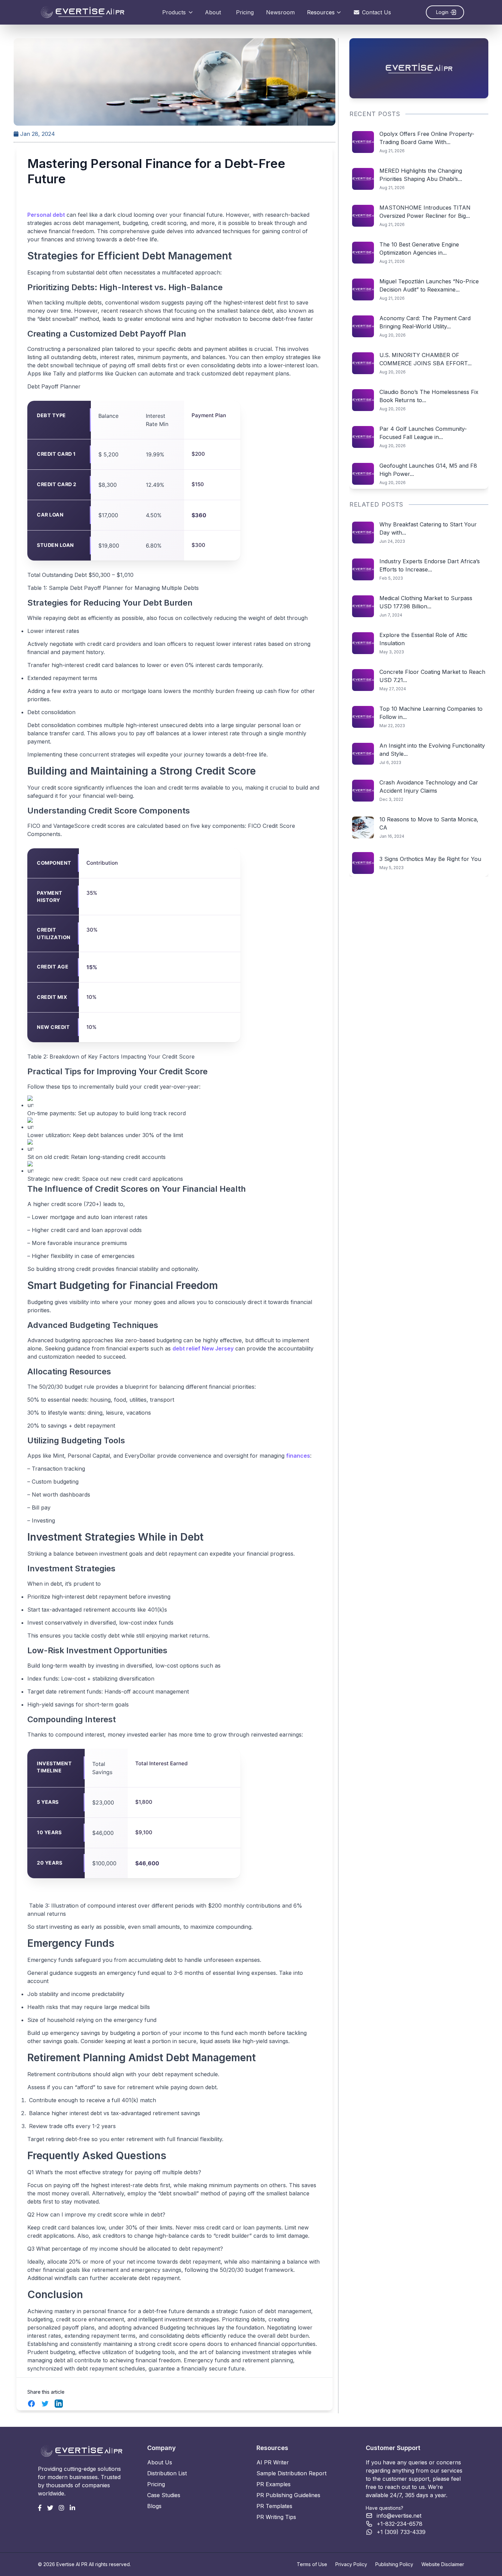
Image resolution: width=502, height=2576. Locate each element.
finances (298, 1456)
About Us (160, 2462)
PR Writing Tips (276, 2517)
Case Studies (164, 2495)
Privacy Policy (351, 2564)
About (213, 12)
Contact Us (376, 12)
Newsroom (280, 12)
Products (174, 12)
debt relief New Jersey (203, 1348)
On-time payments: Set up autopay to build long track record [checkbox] (107, 1113)
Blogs (154, 2506)
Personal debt (46, 215)
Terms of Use (312, 2564)
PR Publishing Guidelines (288, 2495)
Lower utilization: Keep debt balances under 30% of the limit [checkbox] (105, 1135)
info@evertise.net (399, 2516)
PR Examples (274, 2484)
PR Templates (274, 2506)
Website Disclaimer (443, 2564)
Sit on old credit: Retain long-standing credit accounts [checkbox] (96, 1157)
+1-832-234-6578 (400, 2524)
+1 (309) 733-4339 (401, 2532)
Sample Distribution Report (291, 2473)
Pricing (245, 12)
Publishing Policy (394, 2564)
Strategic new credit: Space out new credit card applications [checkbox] (105, 1179)
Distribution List (167, 2473)
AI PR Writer (273, 2462)
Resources (321, 12)
